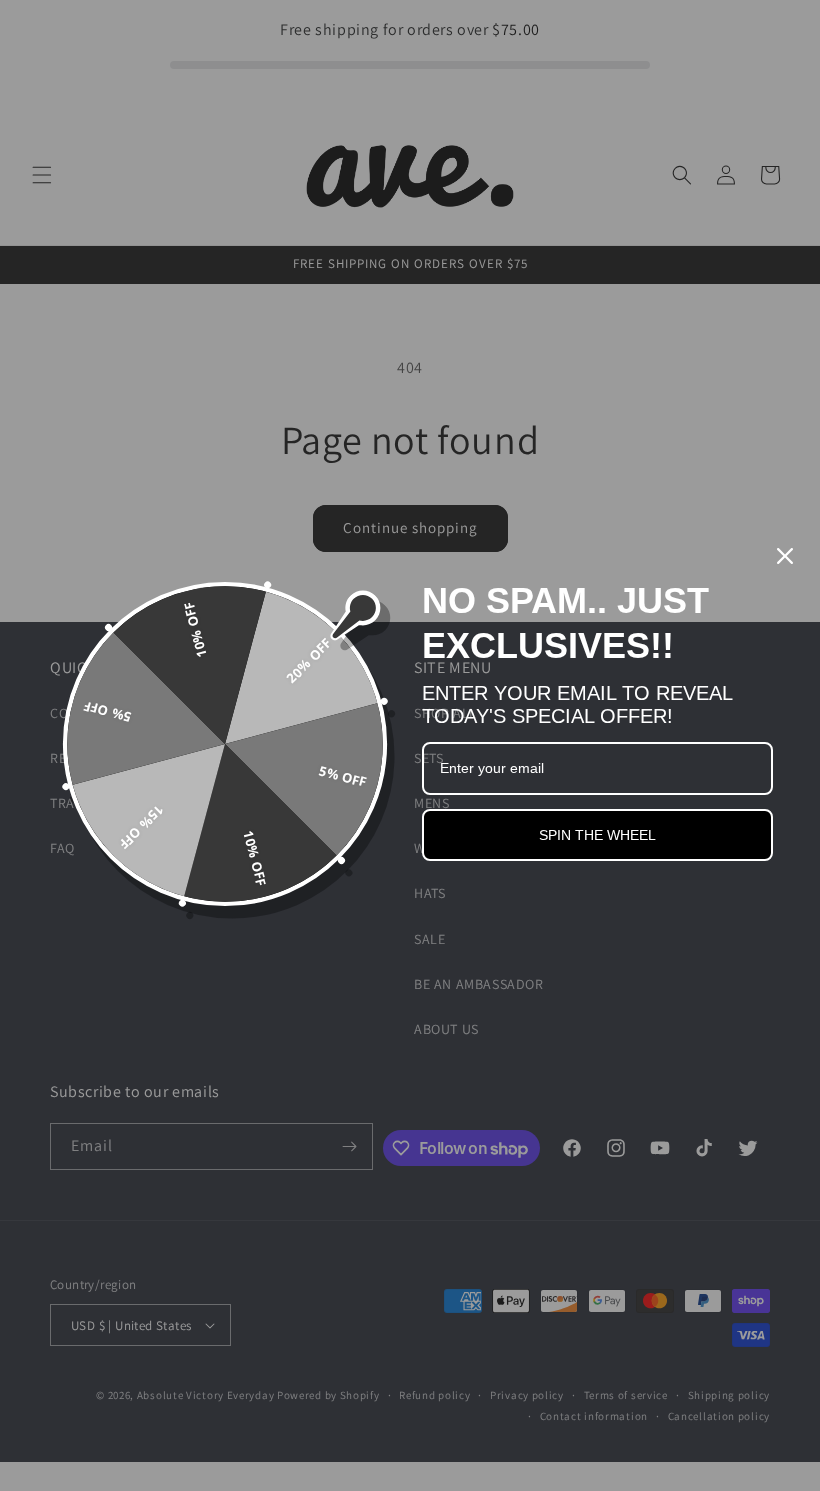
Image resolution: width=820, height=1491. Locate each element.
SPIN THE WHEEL (597, 835)
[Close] (785, 556)
